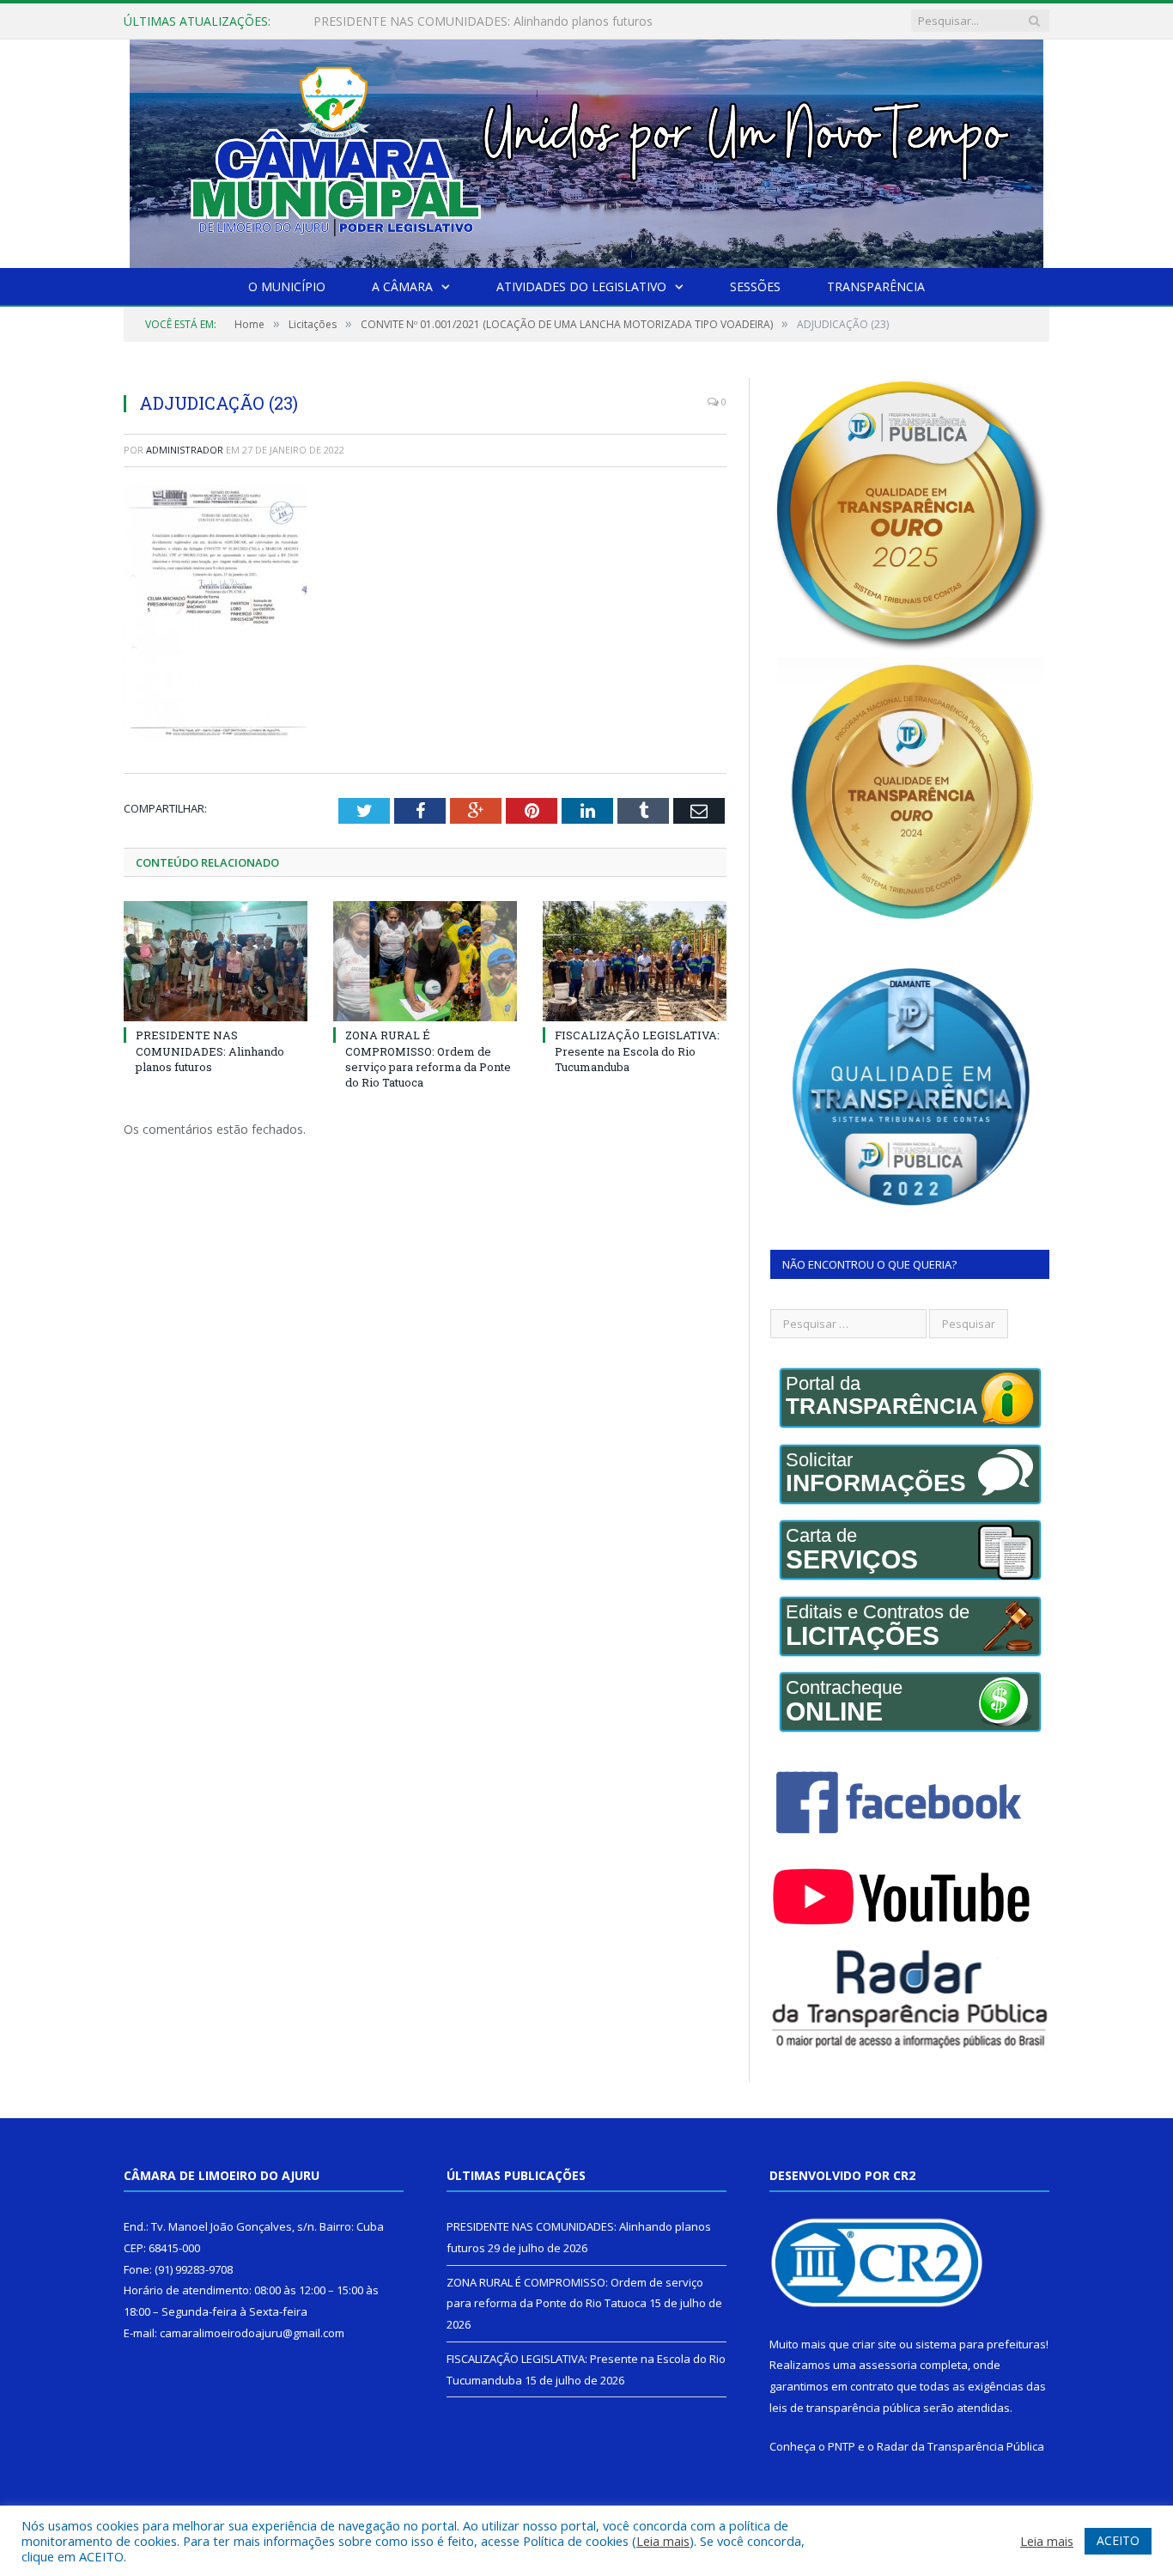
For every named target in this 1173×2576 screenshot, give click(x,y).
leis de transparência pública (845, 2408)
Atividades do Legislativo (581, 286)
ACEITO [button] (1118, 2540)
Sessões (755, 286)
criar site (874, 2344)
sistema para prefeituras (981, 2344)
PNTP (842, 2446)
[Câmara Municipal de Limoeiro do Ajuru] (586, 150)
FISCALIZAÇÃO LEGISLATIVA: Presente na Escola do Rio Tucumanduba (637, 1050)
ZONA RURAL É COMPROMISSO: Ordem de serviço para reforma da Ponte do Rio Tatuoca (511, 21)
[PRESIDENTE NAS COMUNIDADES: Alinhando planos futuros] (216, 961)
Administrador (185, 450)
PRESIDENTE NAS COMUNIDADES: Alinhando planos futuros (210, 1050)
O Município (287, 286)
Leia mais (663, 2541)
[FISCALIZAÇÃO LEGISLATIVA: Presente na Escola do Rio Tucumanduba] (635, 961)
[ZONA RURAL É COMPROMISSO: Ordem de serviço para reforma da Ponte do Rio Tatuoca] (425, 961)
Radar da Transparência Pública (960, 2446)
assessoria (888, 2365)
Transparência (876, 286)
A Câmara (402, 286)
